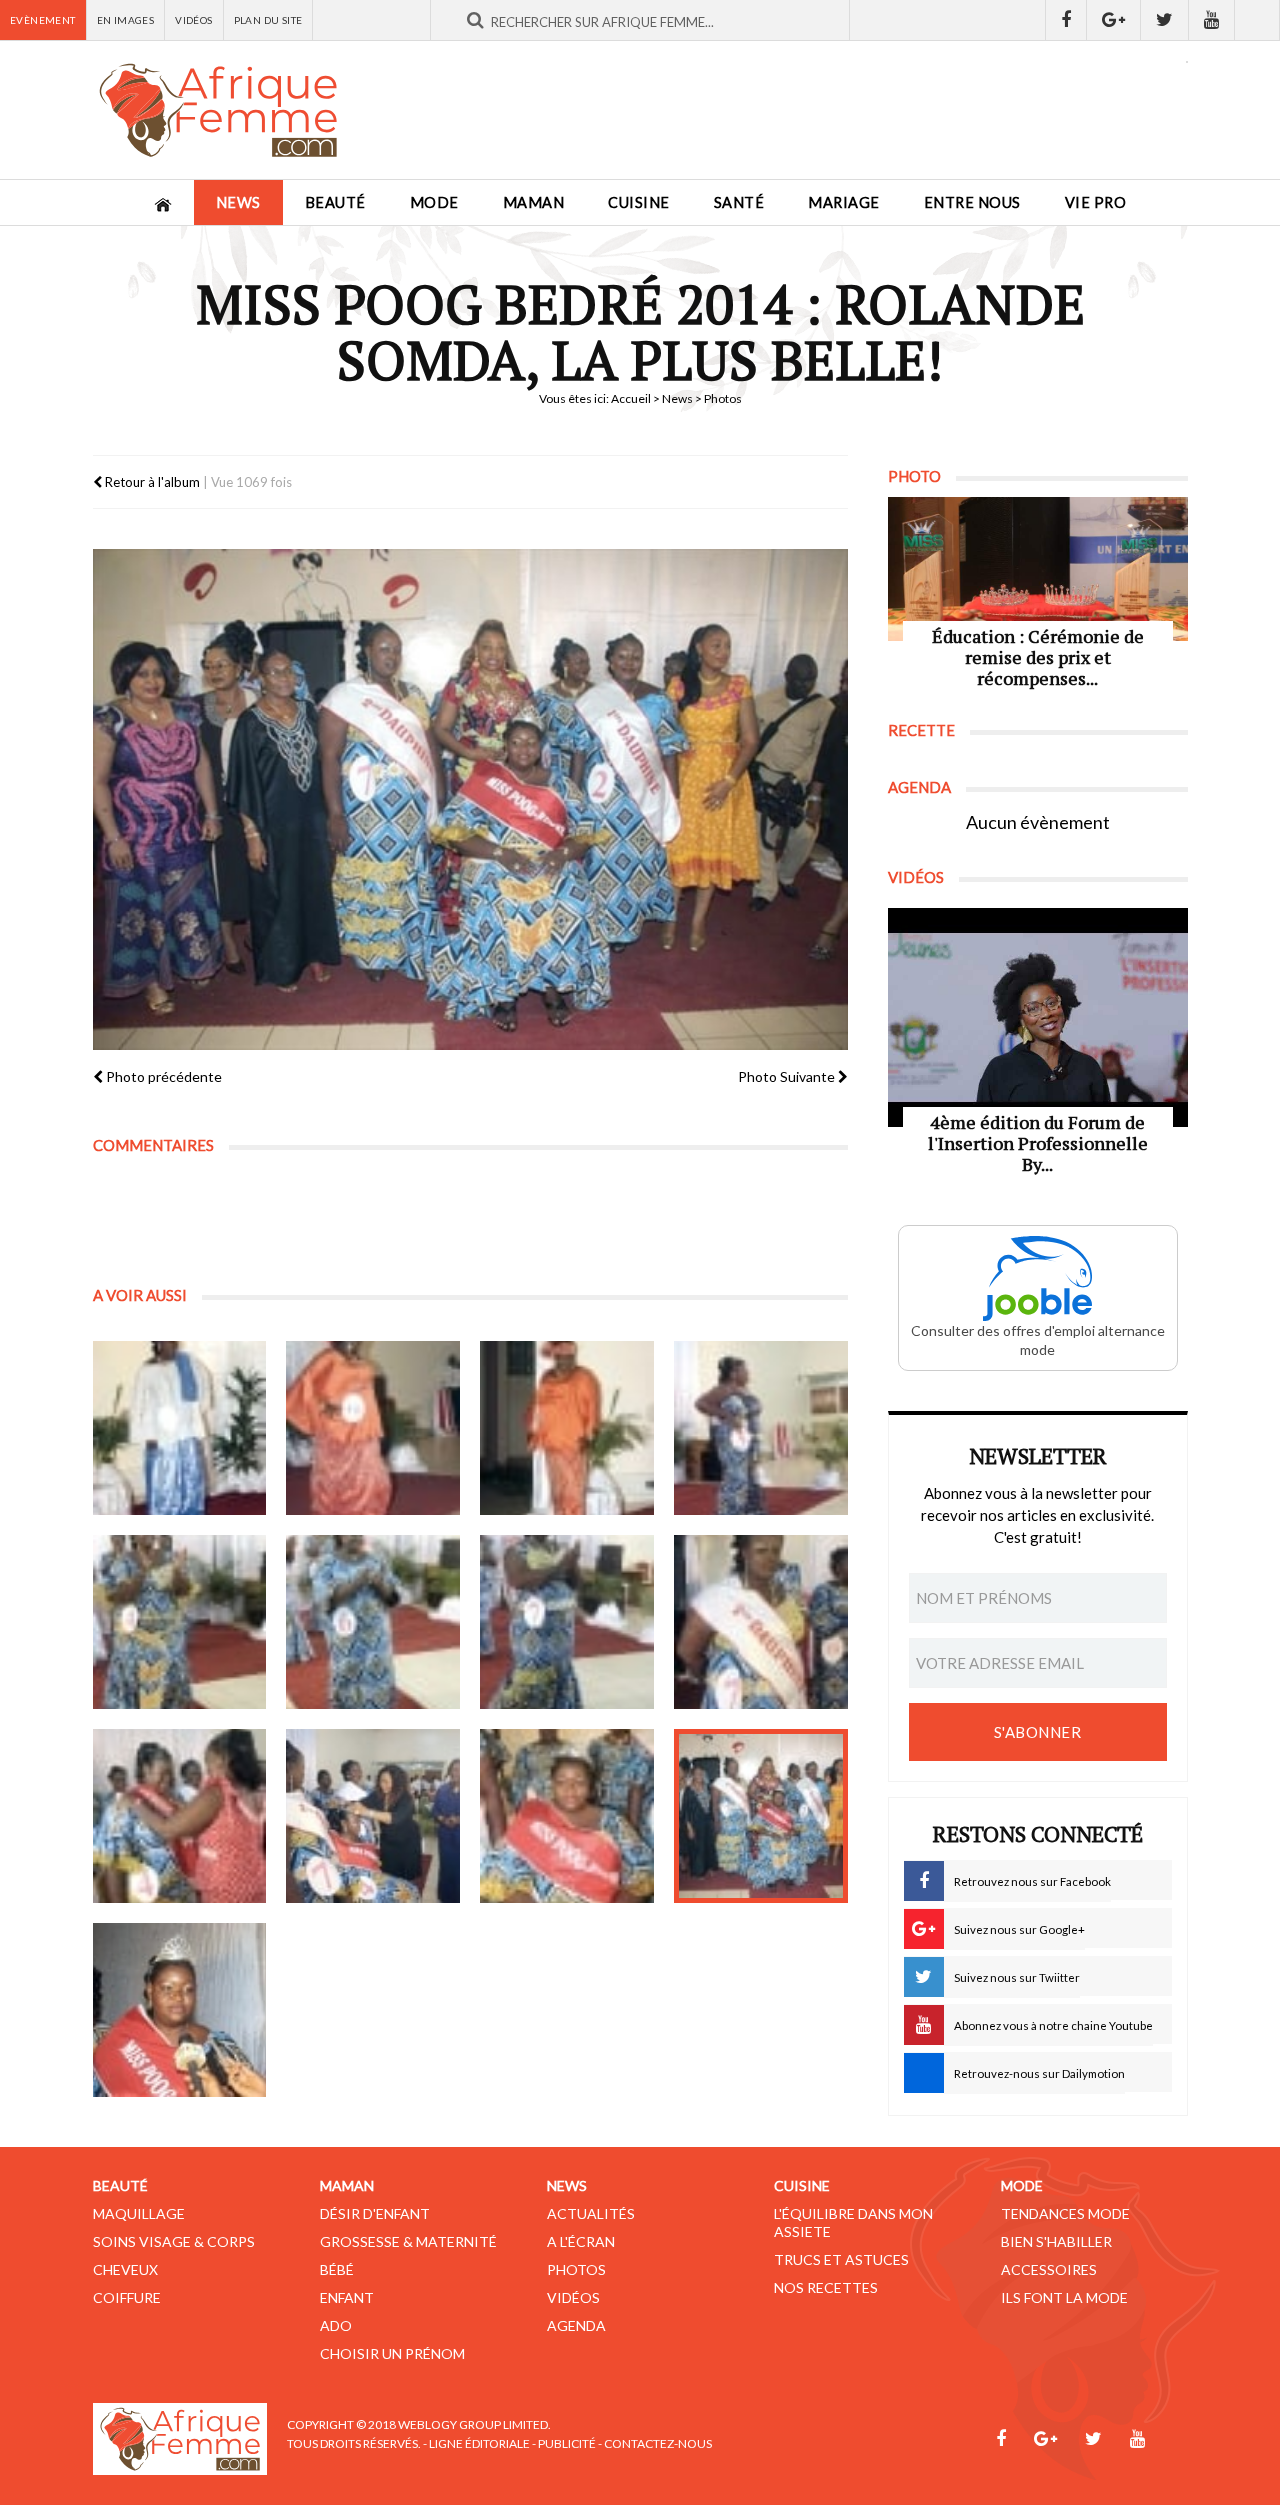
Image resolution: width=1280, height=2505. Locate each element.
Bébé (337, 2269)
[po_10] (373, 1816)
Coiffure (127, 2297)
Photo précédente (162, 1076)
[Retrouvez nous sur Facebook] (1066, 20)
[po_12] (761, 1816)
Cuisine (639, 202)
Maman (534, 202)
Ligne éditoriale (479, 2443)
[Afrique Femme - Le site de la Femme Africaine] (218, 110)
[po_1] (180, 1428)
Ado (336, 2325)
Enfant (347, 2297)
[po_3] (567, 1428)
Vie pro (1096, 202)
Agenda (576, 2325)
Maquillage (139, 2213)
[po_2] (373, 1428)
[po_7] (567, 1622)
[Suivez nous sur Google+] (1114, 20)
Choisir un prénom (392, 2353)
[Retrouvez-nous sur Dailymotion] (1257, 20)
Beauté (335, 202)
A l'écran (581, 2241)
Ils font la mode (1064, 2297)
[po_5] (180, 1622)
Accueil (631, 398)
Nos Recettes (826, 2287)
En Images (126, 20)
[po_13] (180, 2010)
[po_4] (761, 1428)
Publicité (567, 2443)
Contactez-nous (658, 2443)
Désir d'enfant (375, 2213)
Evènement (43, 20)
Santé (739, 202)
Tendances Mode (1065, 2213)
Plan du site (268, 20)
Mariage (844, 202)
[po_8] (761, 1622)
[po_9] (180, 1816)
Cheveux (125, 2269)
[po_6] (373, 1622)
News (238, 202)
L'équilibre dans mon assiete (853, 2222)
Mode (434, 202)
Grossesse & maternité (408, 2241)
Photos (576, 2269)
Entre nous (972, 202)
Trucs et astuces (841, 2259)
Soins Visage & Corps (174, 2241)
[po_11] (567, 1816)
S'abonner (1038, 1732)
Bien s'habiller (1056, 2241)
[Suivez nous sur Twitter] (1165, 20)
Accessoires (1049, 2269)
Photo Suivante (788, 1076)
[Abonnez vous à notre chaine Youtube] (1212, 20)
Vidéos (193, 20)
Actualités (591, 2213)
